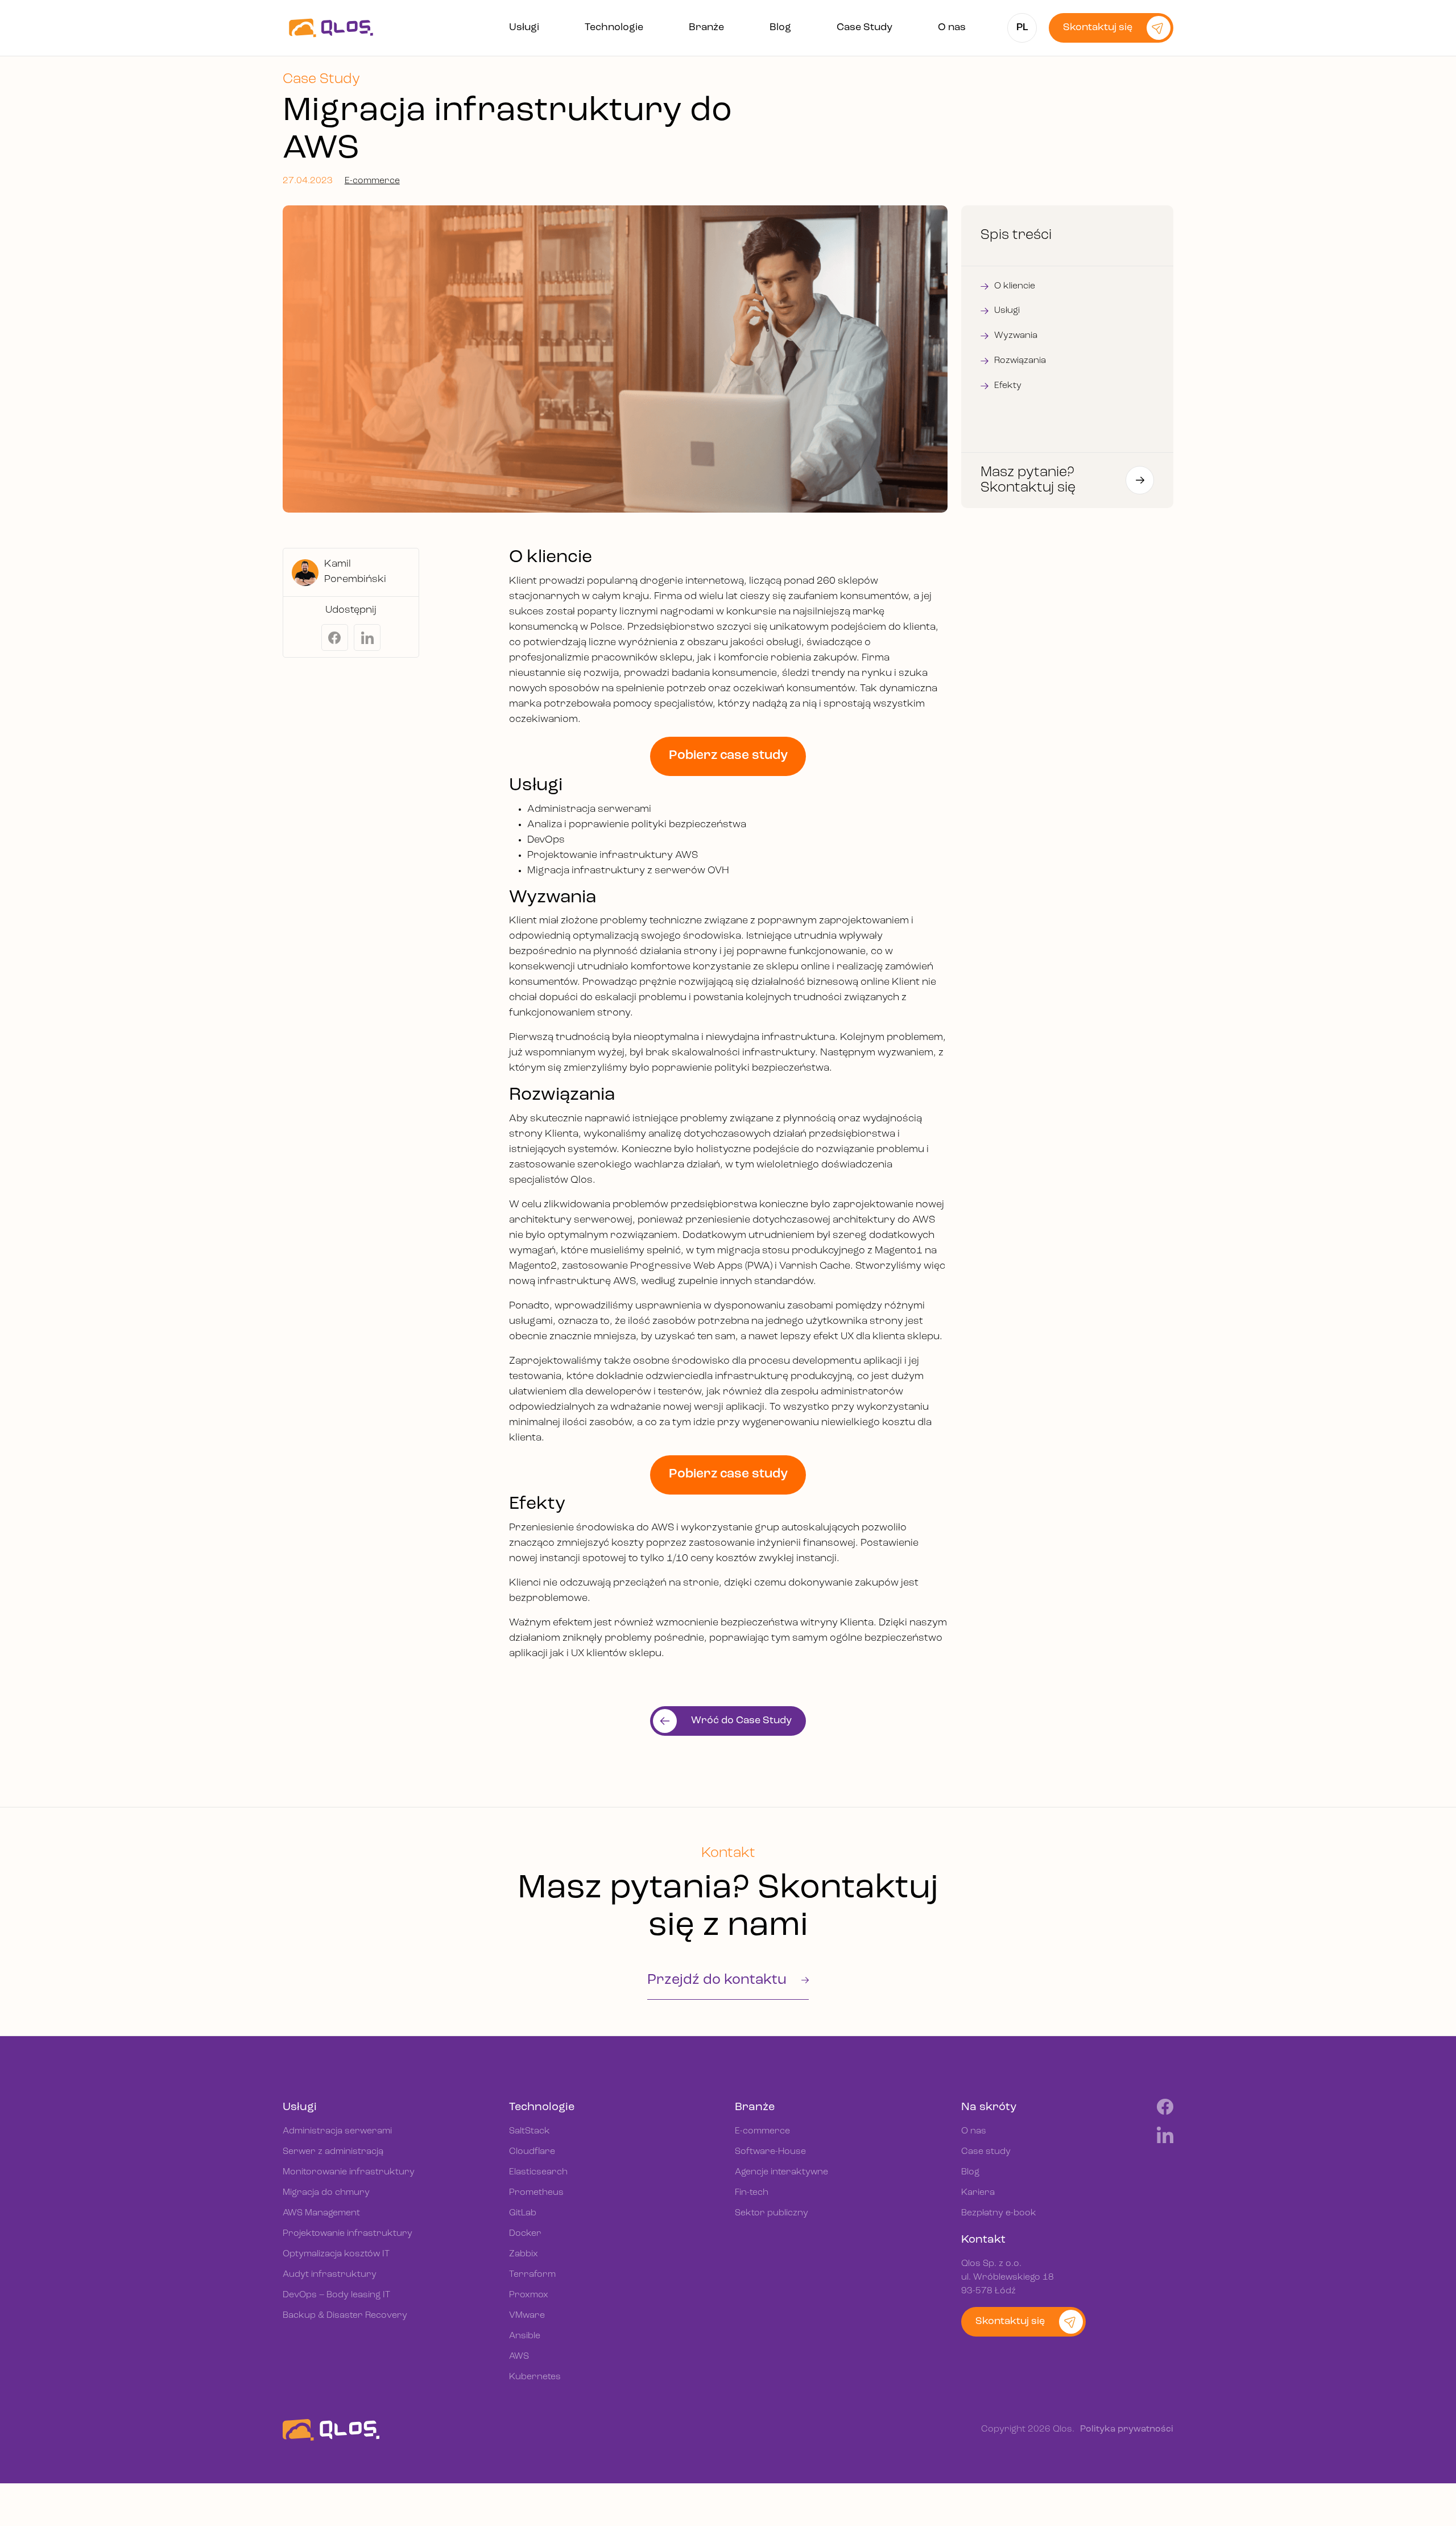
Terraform (532, 2275)
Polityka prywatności (1127, 2430)
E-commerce (372, 181)
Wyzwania (1016, 336)
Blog (780, 28)
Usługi (524, 28)
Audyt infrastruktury (330, 2275)
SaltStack (530, 2131)
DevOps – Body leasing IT (336, 2295)
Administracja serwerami (337, 2131)
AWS (519, 2356)
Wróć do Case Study (741, 1722)
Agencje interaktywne (781, 2172)
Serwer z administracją (333, 2152)
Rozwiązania (1020, 361)
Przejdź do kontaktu (719, 1980)
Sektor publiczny (772, 2213)
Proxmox (529, 2295)
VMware (527, 2315)
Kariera (978, 2193)
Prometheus (536, 2193)
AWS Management (321, 2213)
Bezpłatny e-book (999, 2213)
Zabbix (524, 2254)
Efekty (1008, 386)
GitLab (523, 2213)
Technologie (614, 28)
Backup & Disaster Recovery (345, 2315)
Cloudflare (532, 2152)
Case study (986, 2152)
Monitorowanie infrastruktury (349, 2172)
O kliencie (1015, 286)
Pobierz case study (728, 756)
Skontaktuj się (1098, 28)
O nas (952, 28)
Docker (525, 2234)
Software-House (770, 2152)
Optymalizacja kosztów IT (336, 2254)
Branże (706, 28)
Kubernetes (535, 2377)
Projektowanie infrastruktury (348, 2234)
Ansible (525, 2336)
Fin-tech (752, 2193)
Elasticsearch (538, 2172)
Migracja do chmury (326, 2193)
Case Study (864, 28)
